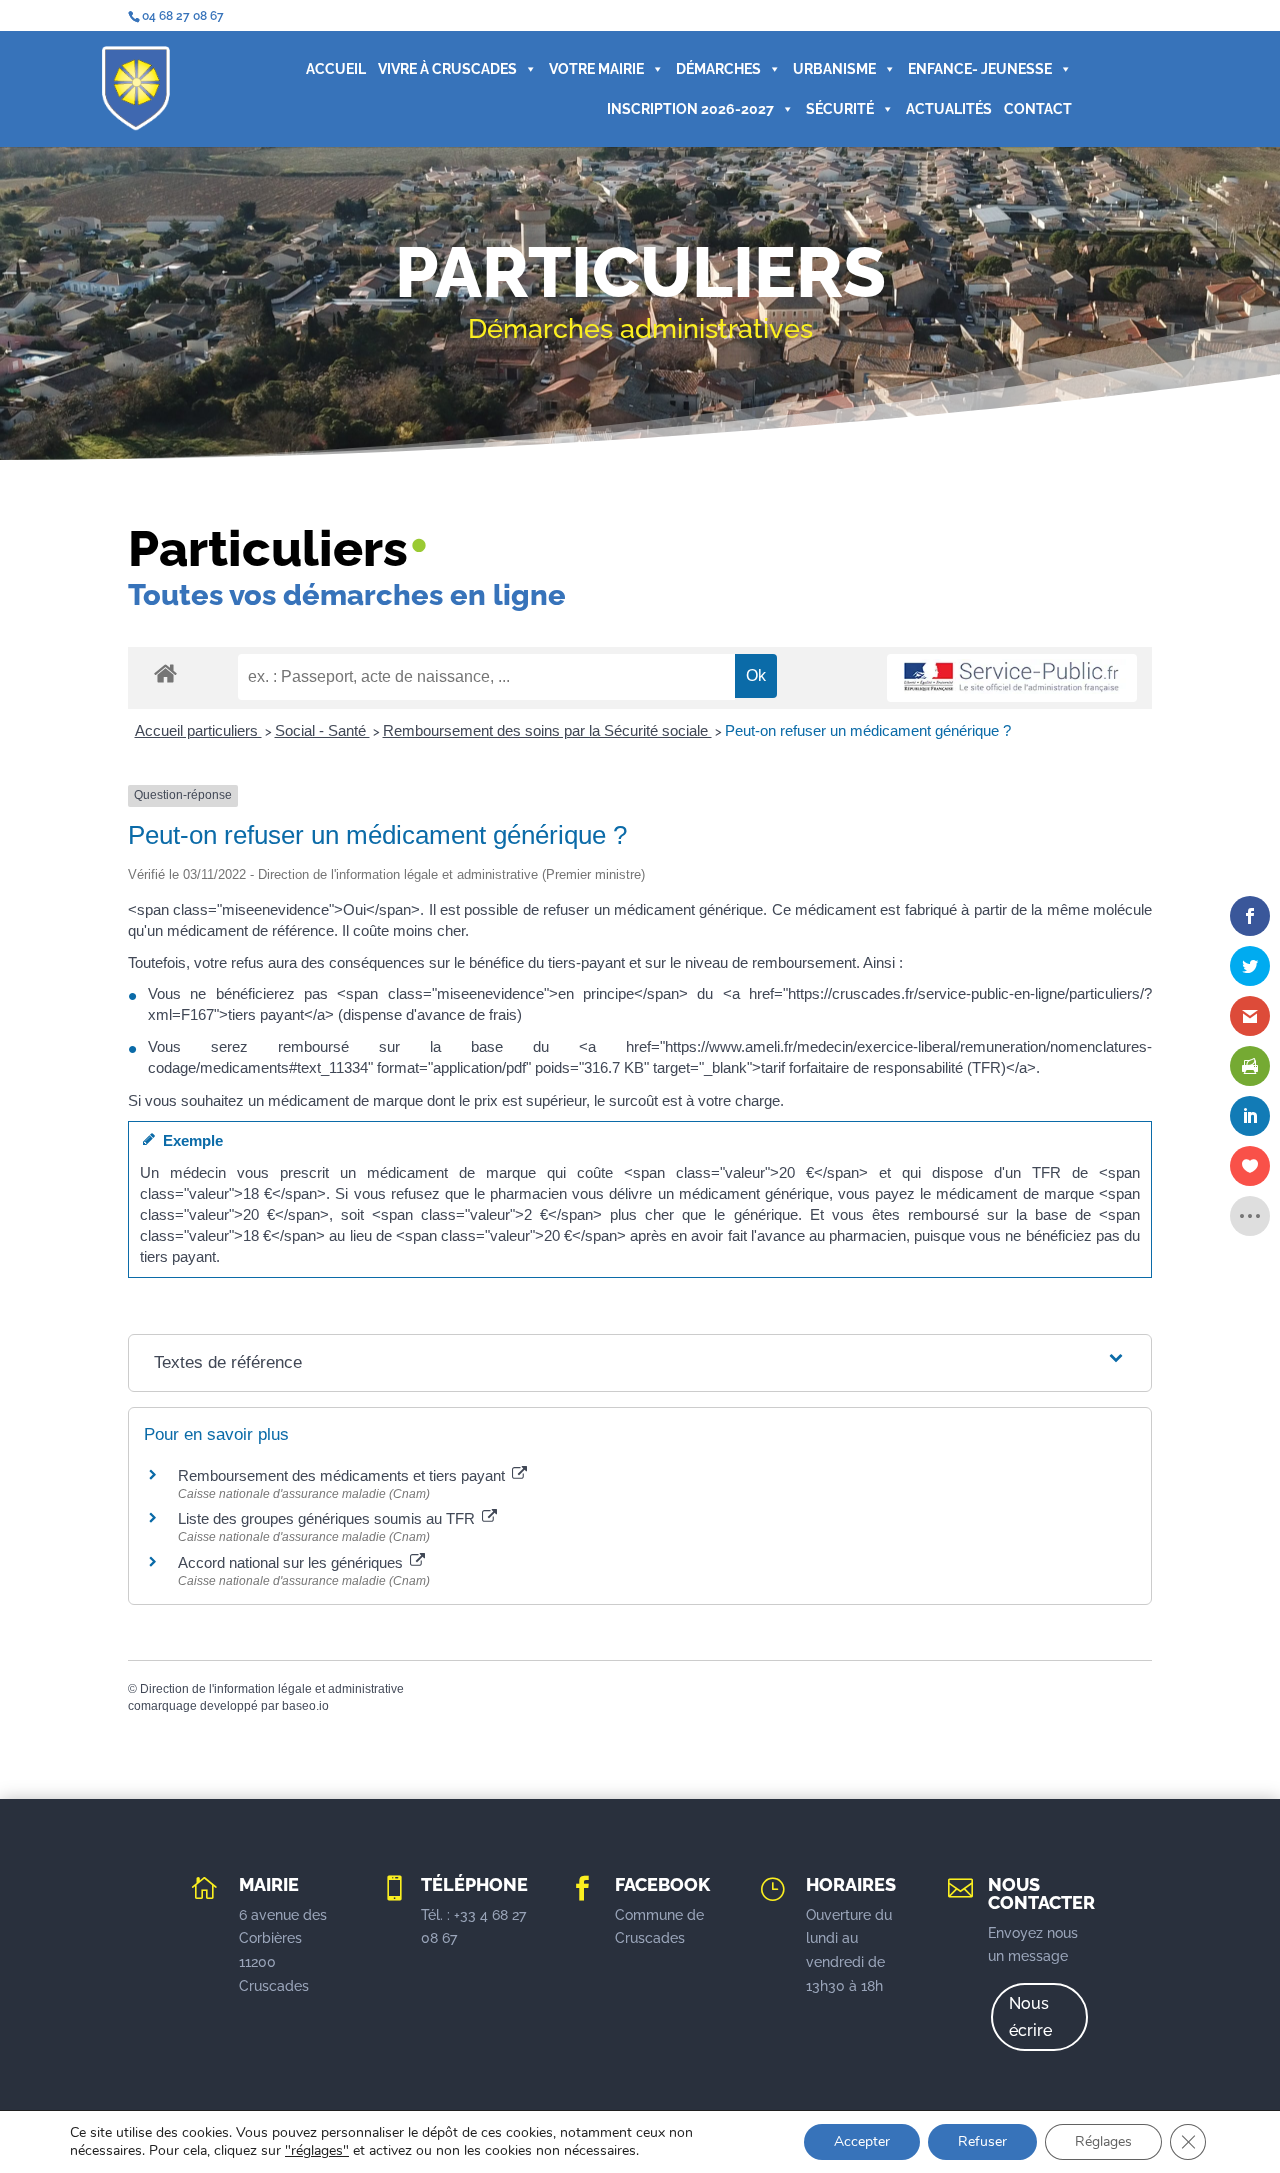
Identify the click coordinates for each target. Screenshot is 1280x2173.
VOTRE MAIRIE (596, 69)
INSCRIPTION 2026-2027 (690, 109)
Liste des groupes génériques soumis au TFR (328, 1518)
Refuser (982, 2141)
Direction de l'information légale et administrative (272, 1689)
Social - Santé (322, 730)
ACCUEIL (336, 69)
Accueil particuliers (198, 730)
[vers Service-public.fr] (1012, 678)
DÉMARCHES (718, 69)
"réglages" (317, 2151)
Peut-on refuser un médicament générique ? (868, 730)
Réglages (1103, 2141)
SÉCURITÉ (840, 109)
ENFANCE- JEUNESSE (980, 69)
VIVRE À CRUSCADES (447, 69)
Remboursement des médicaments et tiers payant (343, 1475)
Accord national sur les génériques (292, 1562)
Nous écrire (1030, 2017)
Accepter (862, 2141)
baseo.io (305, 1706)
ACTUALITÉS (949, 109)
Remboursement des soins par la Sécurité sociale (547, 730)
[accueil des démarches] (165, 672)
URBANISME (834, 69)
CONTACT (1038, 109)
